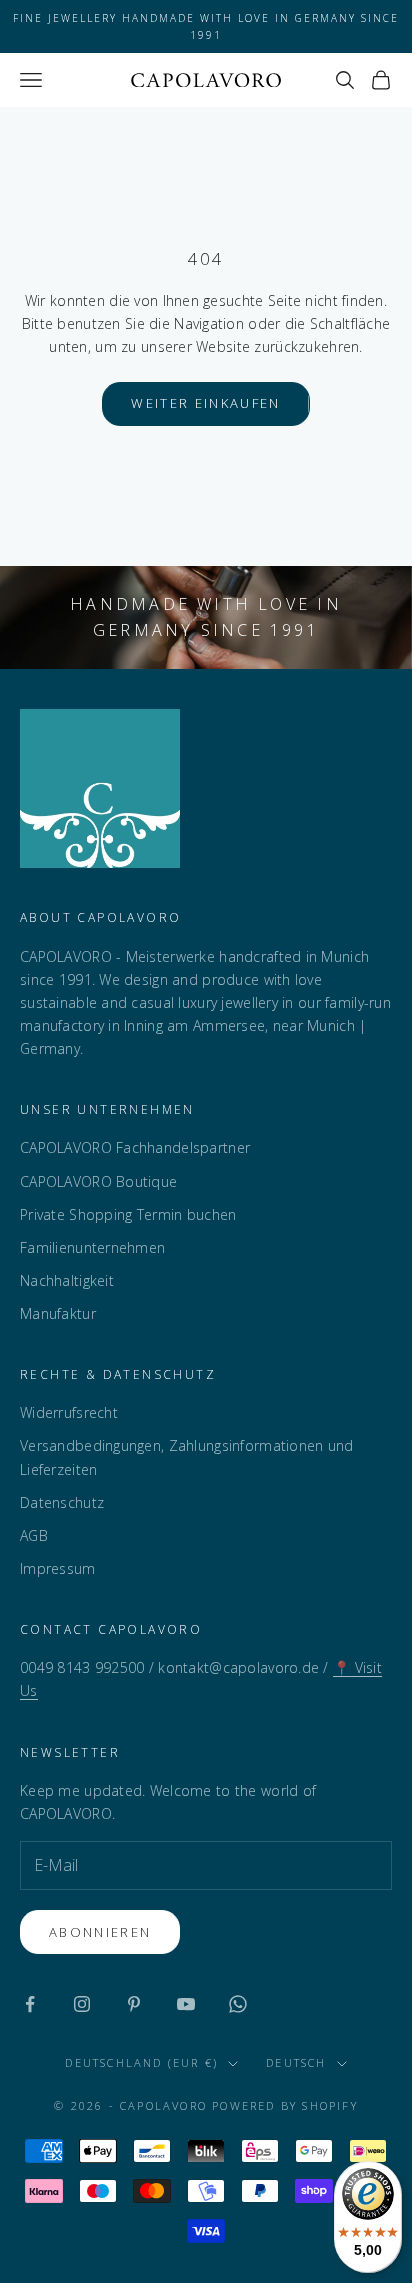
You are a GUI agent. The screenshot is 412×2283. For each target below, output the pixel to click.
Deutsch (296, 2062)
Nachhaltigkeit (67, 1280)
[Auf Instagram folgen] (82, 2004)
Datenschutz (62, 1502)
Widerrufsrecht (69, 1412)
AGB (34, 1535)
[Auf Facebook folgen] (30, 2004)
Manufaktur (58, 1313)
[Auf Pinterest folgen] (134, 2004)
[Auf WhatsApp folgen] (238, 2004)
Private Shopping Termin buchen (128, 1214)
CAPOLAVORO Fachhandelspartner (135, 1147)
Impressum (58, 1568)
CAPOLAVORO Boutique (98, 1181)
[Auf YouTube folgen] (186, 2004)
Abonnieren (100, 1932)
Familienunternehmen (92, 1247)
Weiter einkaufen (205, 403)
